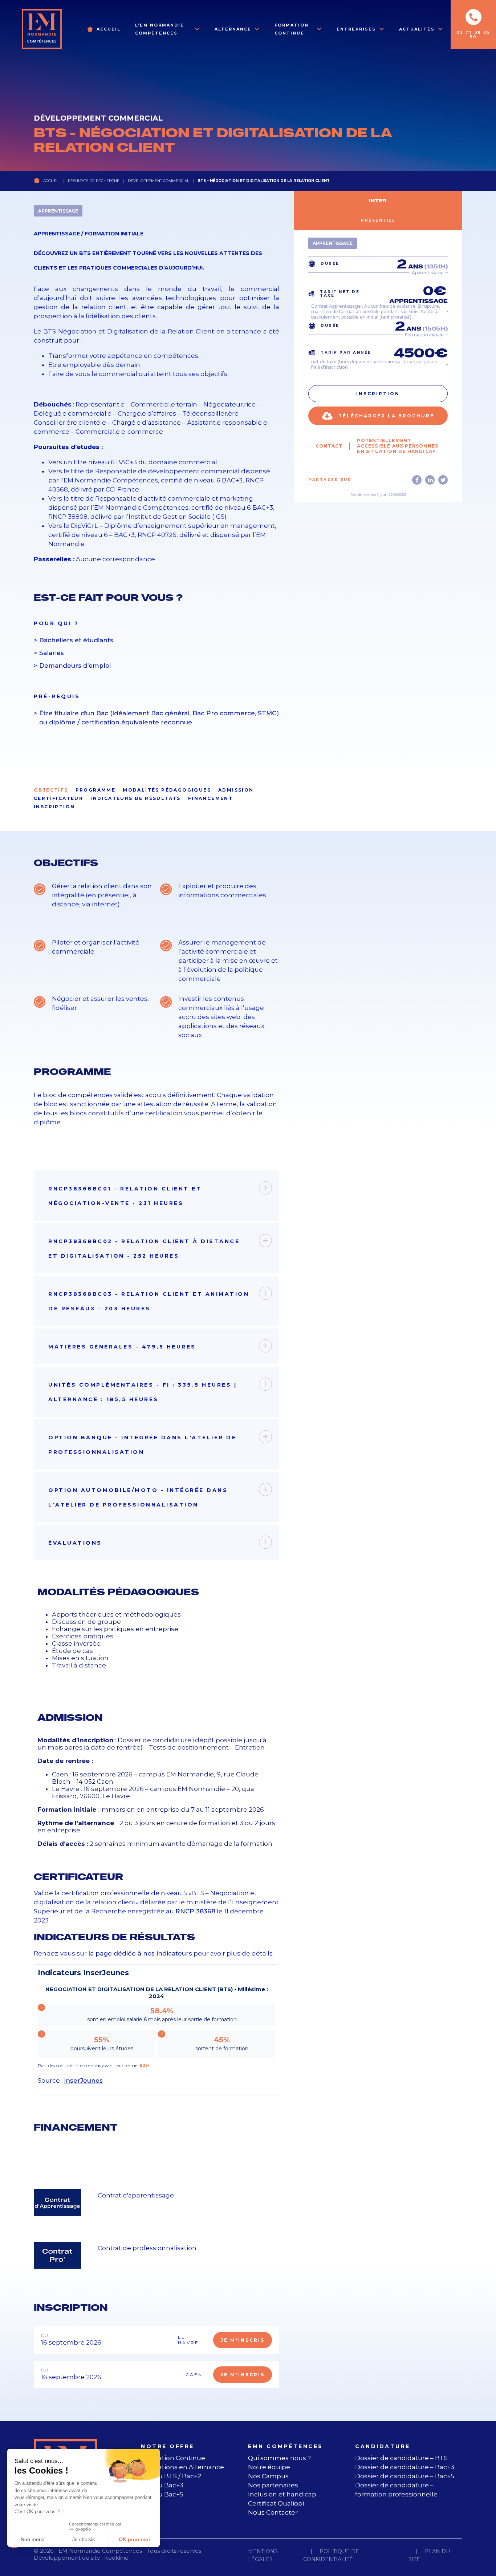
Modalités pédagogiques (167, 790)
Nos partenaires (273, 2485)
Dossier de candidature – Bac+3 (405, 2467)
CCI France (122, 489)
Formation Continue (292, 29)
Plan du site (429, 2555)
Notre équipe (269, 2467)
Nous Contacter (273, 2512)
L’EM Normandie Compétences (160, 29)
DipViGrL (84, 526)
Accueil (109, 29)
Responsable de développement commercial (167, 471)
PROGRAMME (96, 790)
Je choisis (84, 2539)
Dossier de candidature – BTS (401, 2458)
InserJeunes (83, 2080)
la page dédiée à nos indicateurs (140, 1953)
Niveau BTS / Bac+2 (171, 2476)
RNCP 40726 (157, 535)
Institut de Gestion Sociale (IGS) (178, 517)
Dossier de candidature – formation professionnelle (396, 2490)
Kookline (116, 2558)
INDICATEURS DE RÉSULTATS (136, 798)
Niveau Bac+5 (162, 2494)
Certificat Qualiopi (276, 2503)
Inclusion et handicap (282, 2494)
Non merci (32, 2539)
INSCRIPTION (54, 807)
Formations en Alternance (182, 2467)
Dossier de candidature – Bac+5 (405, 2476)
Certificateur (58, 798)
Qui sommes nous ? (279, 2458)
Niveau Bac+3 (162, 2485)
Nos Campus (268, 2476)
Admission (236, 790)
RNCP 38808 (68, 517)
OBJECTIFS (51, 790)
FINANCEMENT (210, 798)
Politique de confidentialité (331, 2555)
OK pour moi (134, 2539)
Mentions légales (263, 2555)
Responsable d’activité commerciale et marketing (174, 498)
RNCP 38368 (195, 1911)
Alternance (233, 29)
